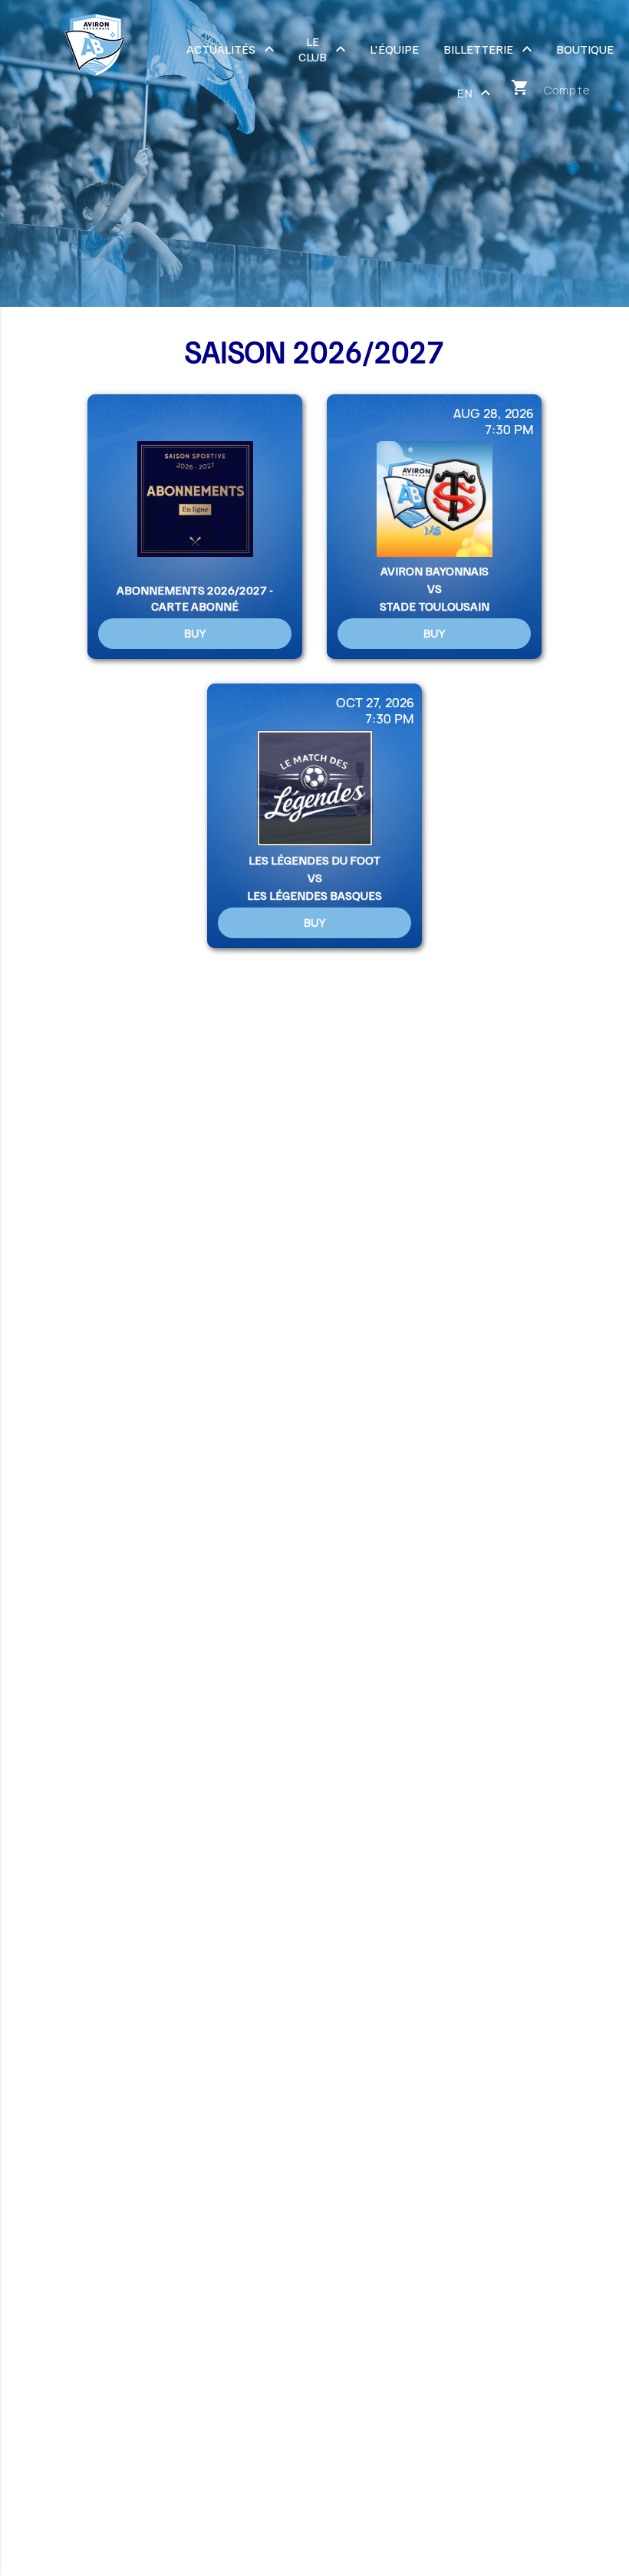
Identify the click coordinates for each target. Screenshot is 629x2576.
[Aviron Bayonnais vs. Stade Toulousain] (434, 527)
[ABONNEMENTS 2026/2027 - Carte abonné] (195, 527)
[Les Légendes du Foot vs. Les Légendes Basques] (314, 816)
